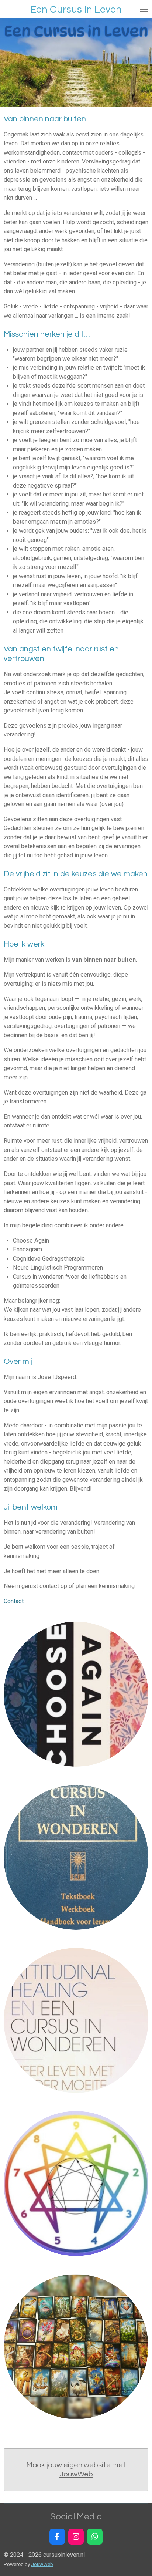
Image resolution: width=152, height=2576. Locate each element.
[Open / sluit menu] (144, 9)
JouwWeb (76, 2474)
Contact (14, 1601)
